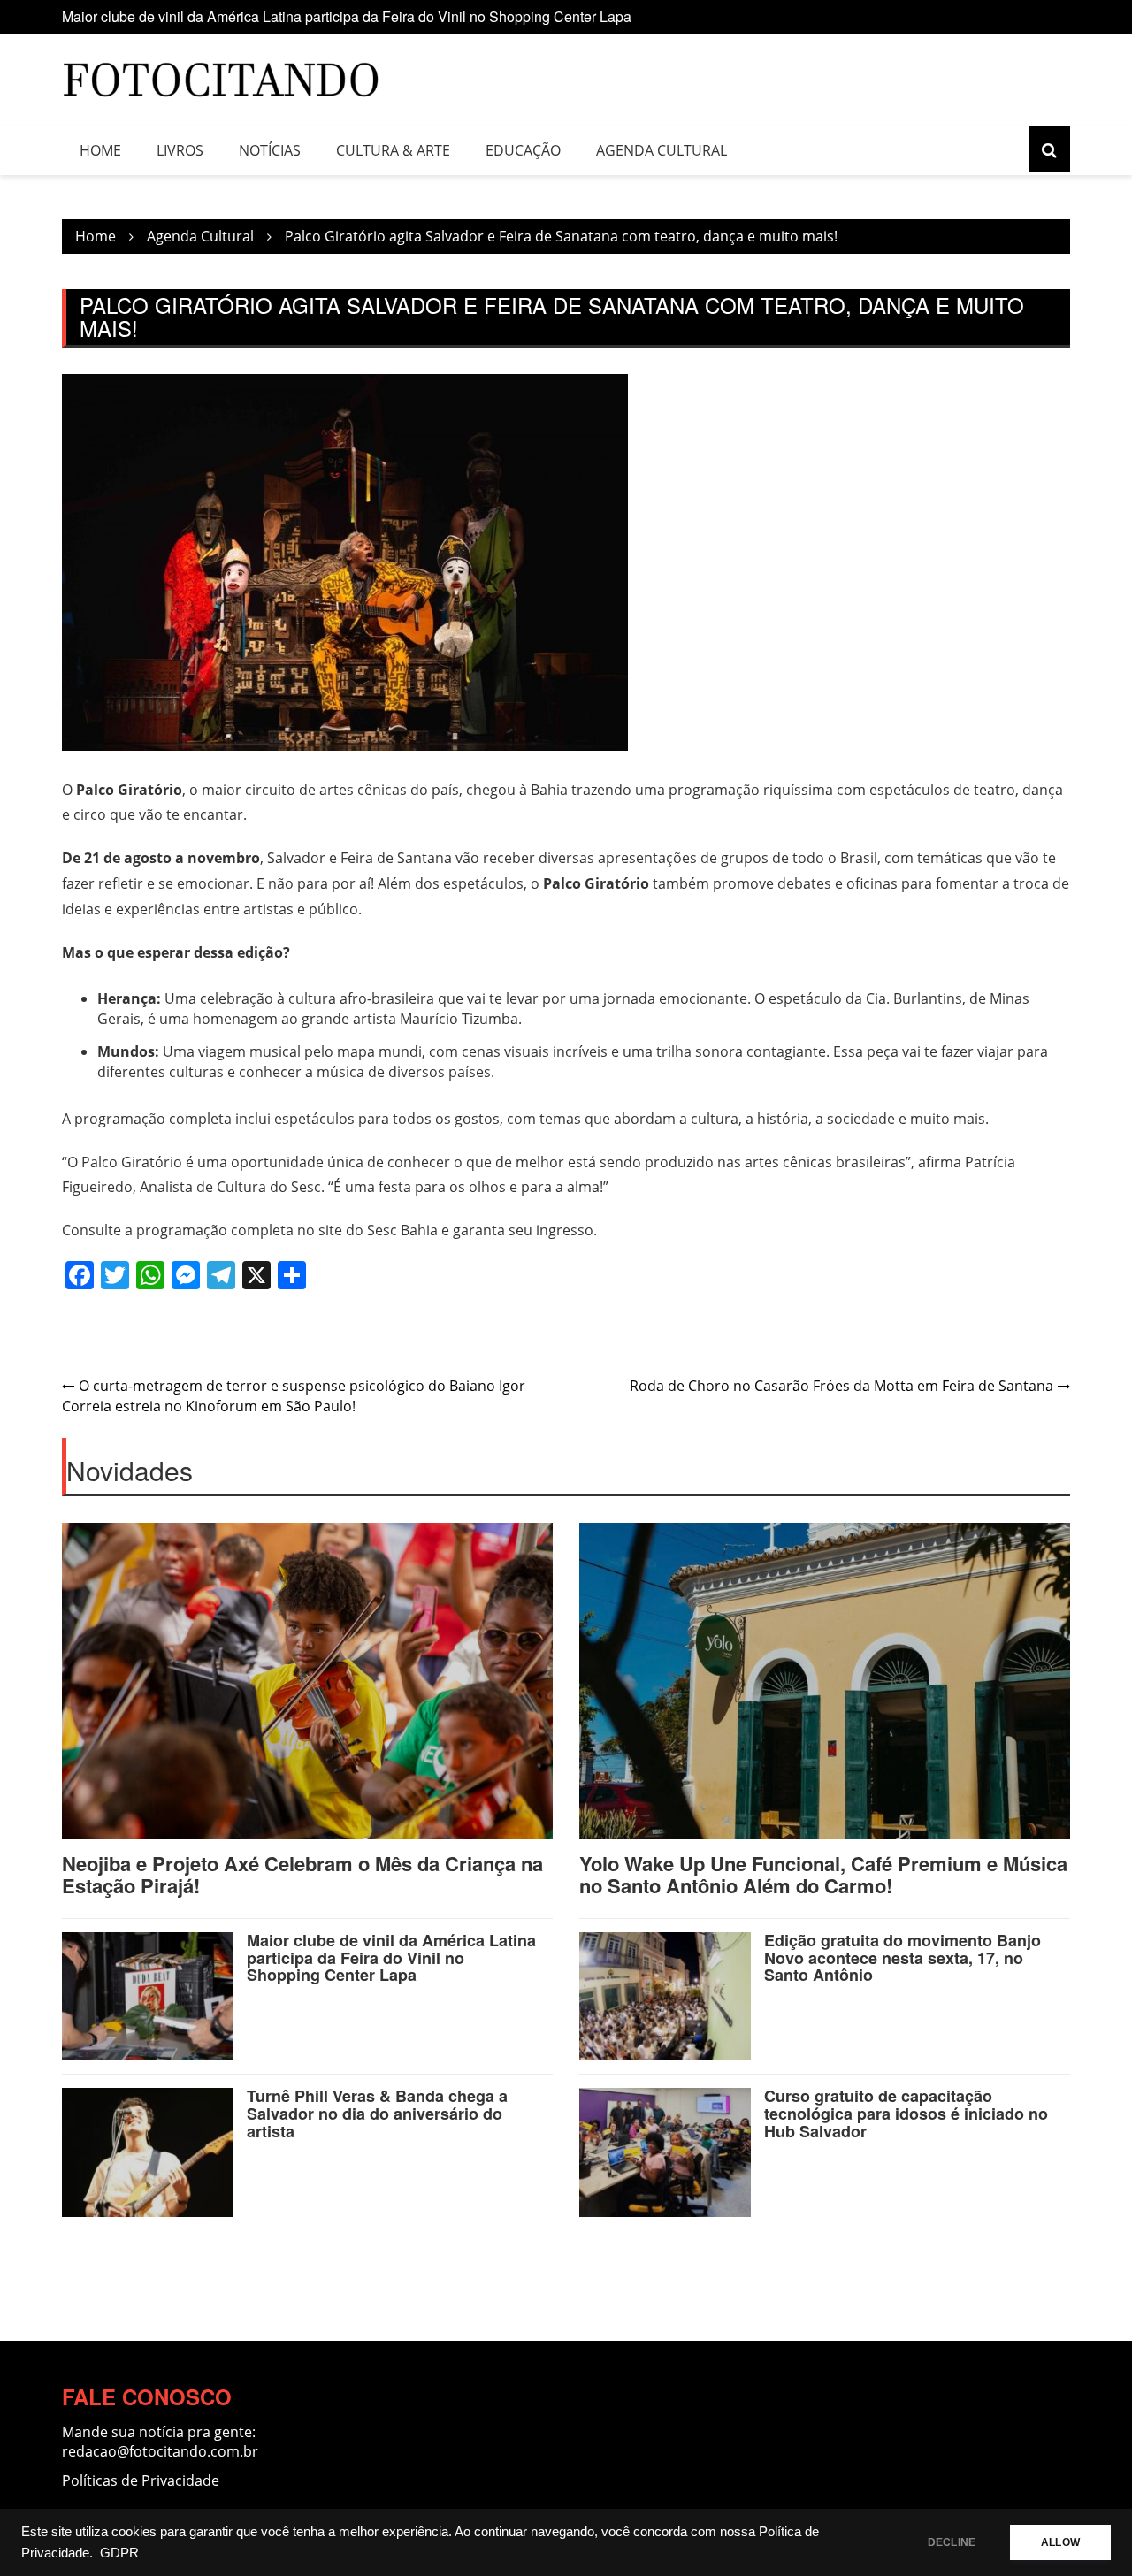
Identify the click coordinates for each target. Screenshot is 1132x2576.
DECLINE (952, 2542)
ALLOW (1060, 2542)
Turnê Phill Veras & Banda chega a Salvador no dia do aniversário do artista (377, 2114)
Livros (180, 150)
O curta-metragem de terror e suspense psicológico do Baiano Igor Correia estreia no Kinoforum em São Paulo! (294, 1396)
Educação (523, 150)
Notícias (270, 150)
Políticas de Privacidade (141, 2480)
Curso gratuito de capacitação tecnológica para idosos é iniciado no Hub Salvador (906, 2114)
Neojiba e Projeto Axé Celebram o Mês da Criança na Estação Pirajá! (302, 1874)
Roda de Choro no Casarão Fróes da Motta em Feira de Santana (841, 1386)
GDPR (119, 2553)
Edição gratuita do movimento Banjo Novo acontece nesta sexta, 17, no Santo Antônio (903, 1958)
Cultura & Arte (393, 150)
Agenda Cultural (662, 150)
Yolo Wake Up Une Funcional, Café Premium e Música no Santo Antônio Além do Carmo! (823, 1874)
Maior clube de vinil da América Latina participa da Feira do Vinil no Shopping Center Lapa (347, 16)
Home (100, 150)
